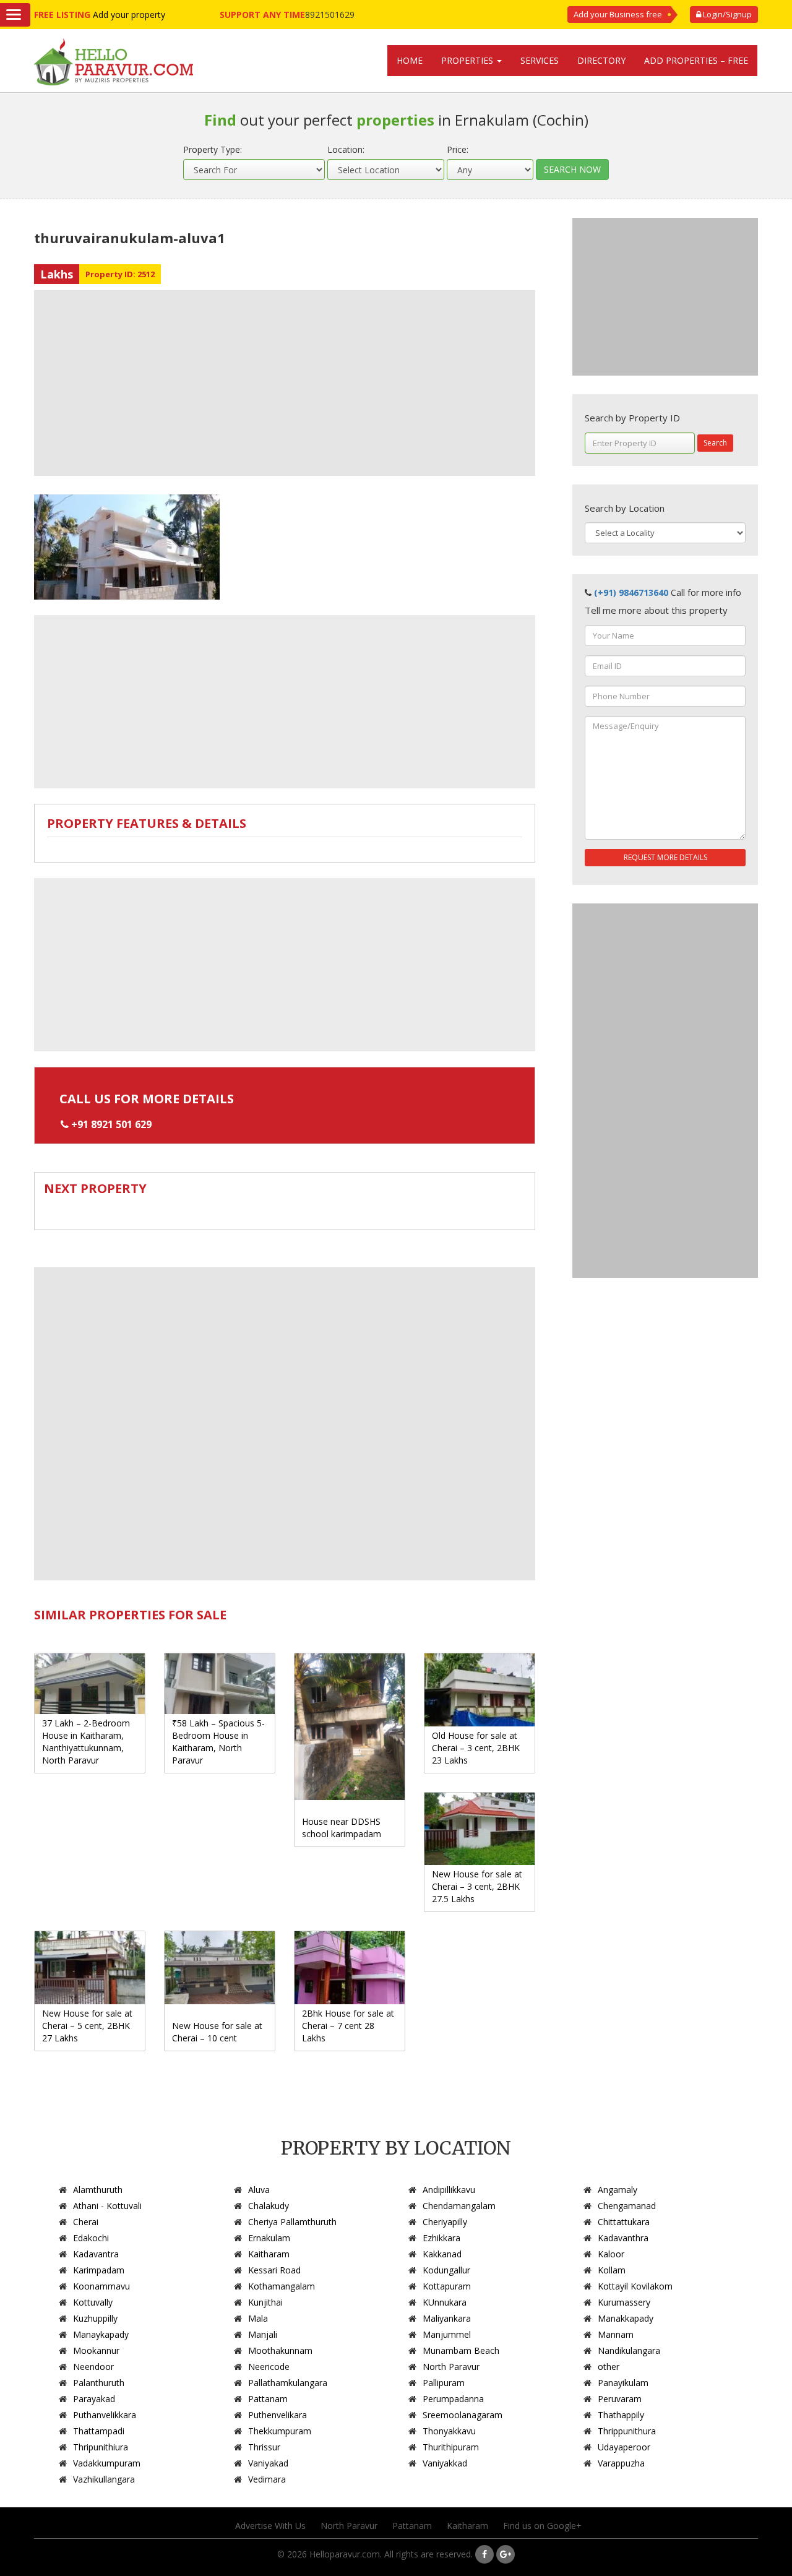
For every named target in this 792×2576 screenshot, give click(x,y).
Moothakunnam (280, 2350)
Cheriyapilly (445, 2222)
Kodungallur (446, 2270)
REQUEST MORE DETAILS (665, 857)
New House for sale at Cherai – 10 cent (217, 2032)
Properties (468, 60)
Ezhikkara (441, 2238)
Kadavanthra (623, 2238)
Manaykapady (101, 2334)
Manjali (263, 2334)
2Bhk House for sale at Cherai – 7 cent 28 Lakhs (348, 2026)
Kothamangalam (282, 2286)
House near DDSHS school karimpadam (342, 1828)
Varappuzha (621, 2463)
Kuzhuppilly (95, 2318)
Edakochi (91, 2238)
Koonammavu (101, 2286)
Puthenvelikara (278, 2415)
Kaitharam (269, 2254)
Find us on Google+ (542, 2526)
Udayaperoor (624, 2447)
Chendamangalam (459, 2206)
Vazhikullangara (104, 2479)
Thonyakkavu (449, 2431)
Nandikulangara (629, 2350)
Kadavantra (96, 2254)
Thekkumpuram (280, 2431)
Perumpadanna (453, 2399)
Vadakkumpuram (107, 2463)
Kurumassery (624, 2302)
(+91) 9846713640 (631, 592)
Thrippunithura (627, 2431)
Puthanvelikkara (105, 2415)
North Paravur (451, 2367)
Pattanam (268, 2399)
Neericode (269, 2367)
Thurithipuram (451, 2447)
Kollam (612, 2270)
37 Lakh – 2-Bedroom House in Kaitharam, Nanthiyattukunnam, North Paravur (86, 1742)
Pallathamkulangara (288, 2383)
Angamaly (618, 2190)
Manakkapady (626, 2318)
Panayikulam (623, 2383)
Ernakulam (269, 2238)
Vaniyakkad (445, 2463)
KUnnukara (445, 2302)
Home (410, 60)
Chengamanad (627, 2206)
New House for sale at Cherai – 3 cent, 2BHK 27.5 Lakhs (477, 1886)
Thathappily (621, 2415)
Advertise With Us (270, 2526)
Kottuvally (93, 2302)
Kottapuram (447, 2286)
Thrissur (264, 2447)
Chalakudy (269, 2206)
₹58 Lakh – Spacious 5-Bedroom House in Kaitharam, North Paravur (218, 1742)
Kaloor (611, 2254)
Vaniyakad (268, 2463)
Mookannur (96, 2350)
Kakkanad (442, 2254)
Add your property (129, 15)
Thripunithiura (101, 2447)
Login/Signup (726, 14)
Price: (458, 149)
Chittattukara (624, 2222)
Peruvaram (620, 2399)
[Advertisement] (285, 383)
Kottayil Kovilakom (635, 2286)
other (609, 2367)
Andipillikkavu (449, 2190)
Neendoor (93, 2367)
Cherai (86, 2222)
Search (715, 443)
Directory (601, 60)
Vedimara (267, 2479)
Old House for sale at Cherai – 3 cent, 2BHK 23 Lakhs (476, 1748)
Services (540, 60)
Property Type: (213, 149)
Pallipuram (444, 2383)
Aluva (259, 2190)
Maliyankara (447, 2318)
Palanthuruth (99, 2383)
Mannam (616, 2334)
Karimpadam (99, 2270)
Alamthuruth (98, 2190)
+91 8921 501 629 (111, 1124)
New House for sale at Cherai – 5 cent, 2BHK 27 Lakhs (87, 2026)
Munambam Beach (461, 2350)
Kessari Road (274, 2270)
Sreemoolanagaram (463, 2415)
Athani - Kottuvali (107, 2206)
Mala (258, 2318)
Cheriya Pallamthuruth (292, 2222)
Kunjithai (265, 2302)
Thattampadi (99, 2431)
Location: (346, 149)
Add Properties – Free (696, 60)
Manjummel (447, 2334)
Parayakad (94, 2399)
